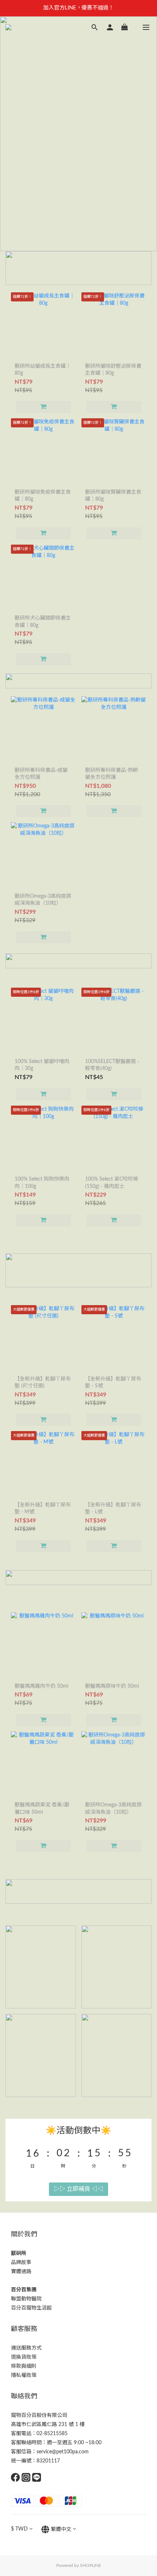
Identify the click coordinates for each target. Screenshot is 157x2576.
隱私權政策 (24, 2375)
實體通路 (21, 2272)
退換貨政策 (24, 2357)
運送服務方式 (26, 2348)
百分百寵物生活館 (31, 2308)
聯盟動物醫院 (26, 2299)
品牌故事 (21, 2263)
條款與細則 (24, 2366)
